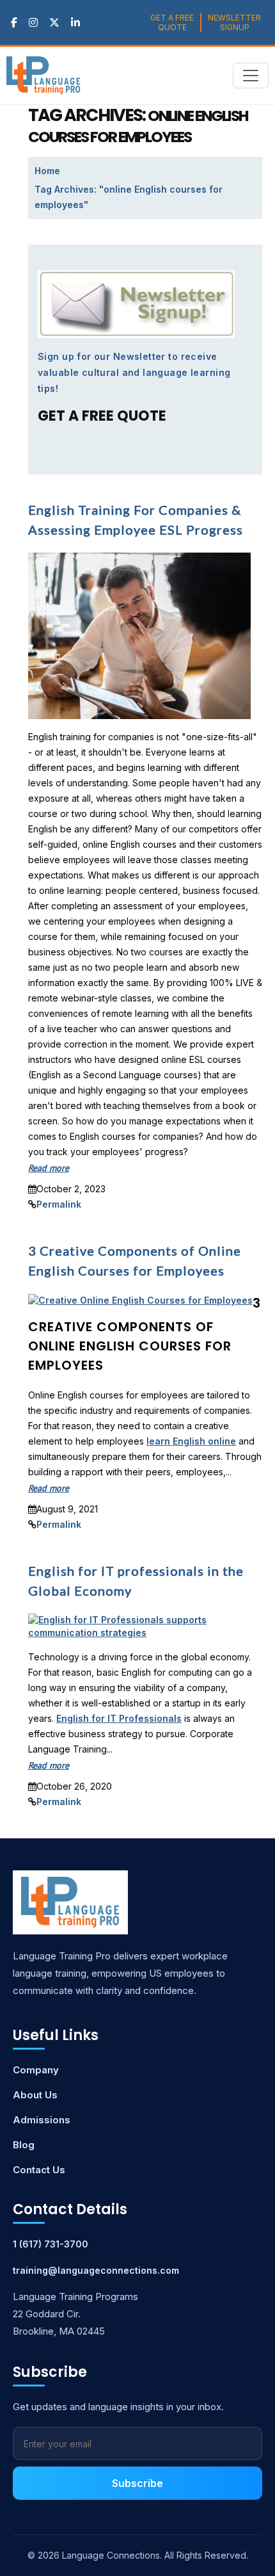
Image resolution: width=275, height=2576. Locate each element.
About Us (35, 2095)
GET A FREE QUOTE (172, 22)
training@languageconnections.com (96, 2270)
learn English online (191, 1441)
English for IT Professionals (119, 1718)
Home (47, 171)
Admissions (42, 2120)
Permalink (59, 1204)
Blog (24, 2145)
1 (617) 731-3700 (51, 2244)
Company (36, 2070)
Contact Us (39, 2170)
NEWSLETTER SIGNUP (234, 22)
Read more (49, 1168)
